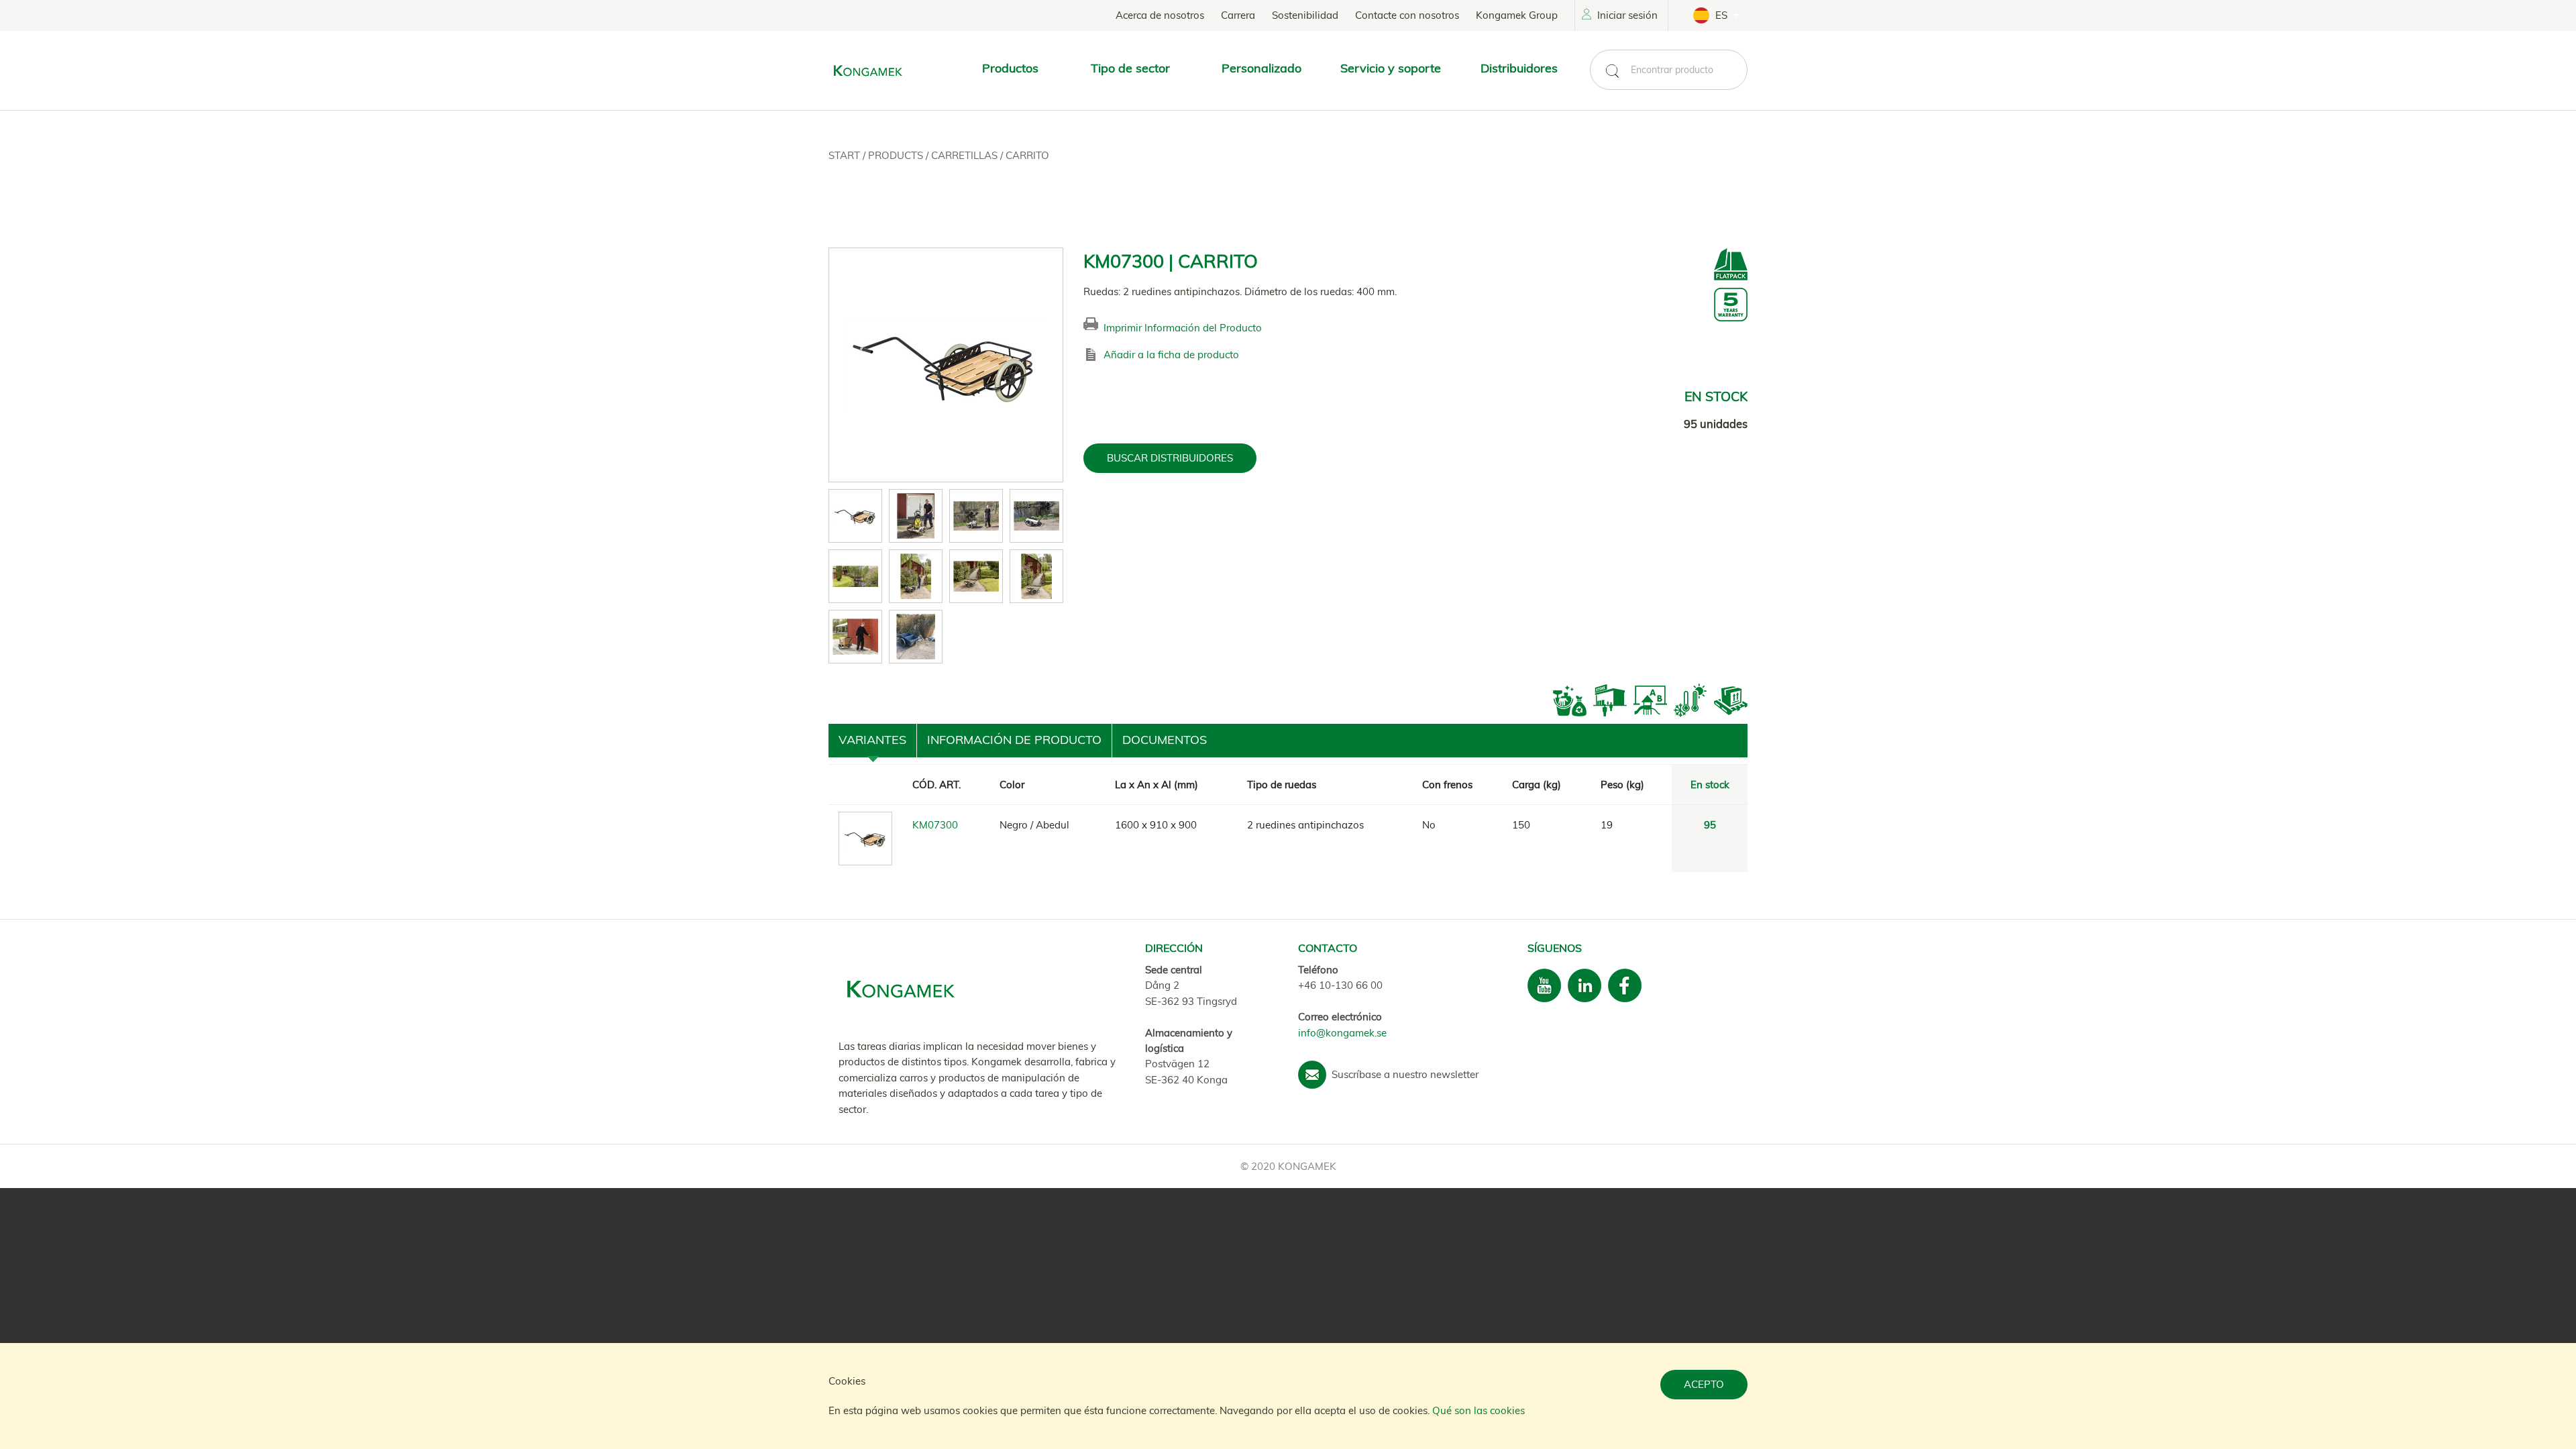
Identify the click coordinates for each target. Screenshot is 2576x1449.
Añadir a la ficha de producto (1171, 355)
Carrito (1027, 155)
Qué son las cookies (1479, 1410)
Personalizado (1262, 68)
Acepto (1704, 1384)
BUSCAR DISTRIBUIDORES (1170, 458)
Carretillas (966, 155)
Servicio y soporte (1391, 68)
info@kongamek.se (1342, 1033)
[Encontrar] (1612, 71)
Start (846, 155)
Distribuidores (1519, 68)
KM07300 (935, 825)
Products (897, 155)
